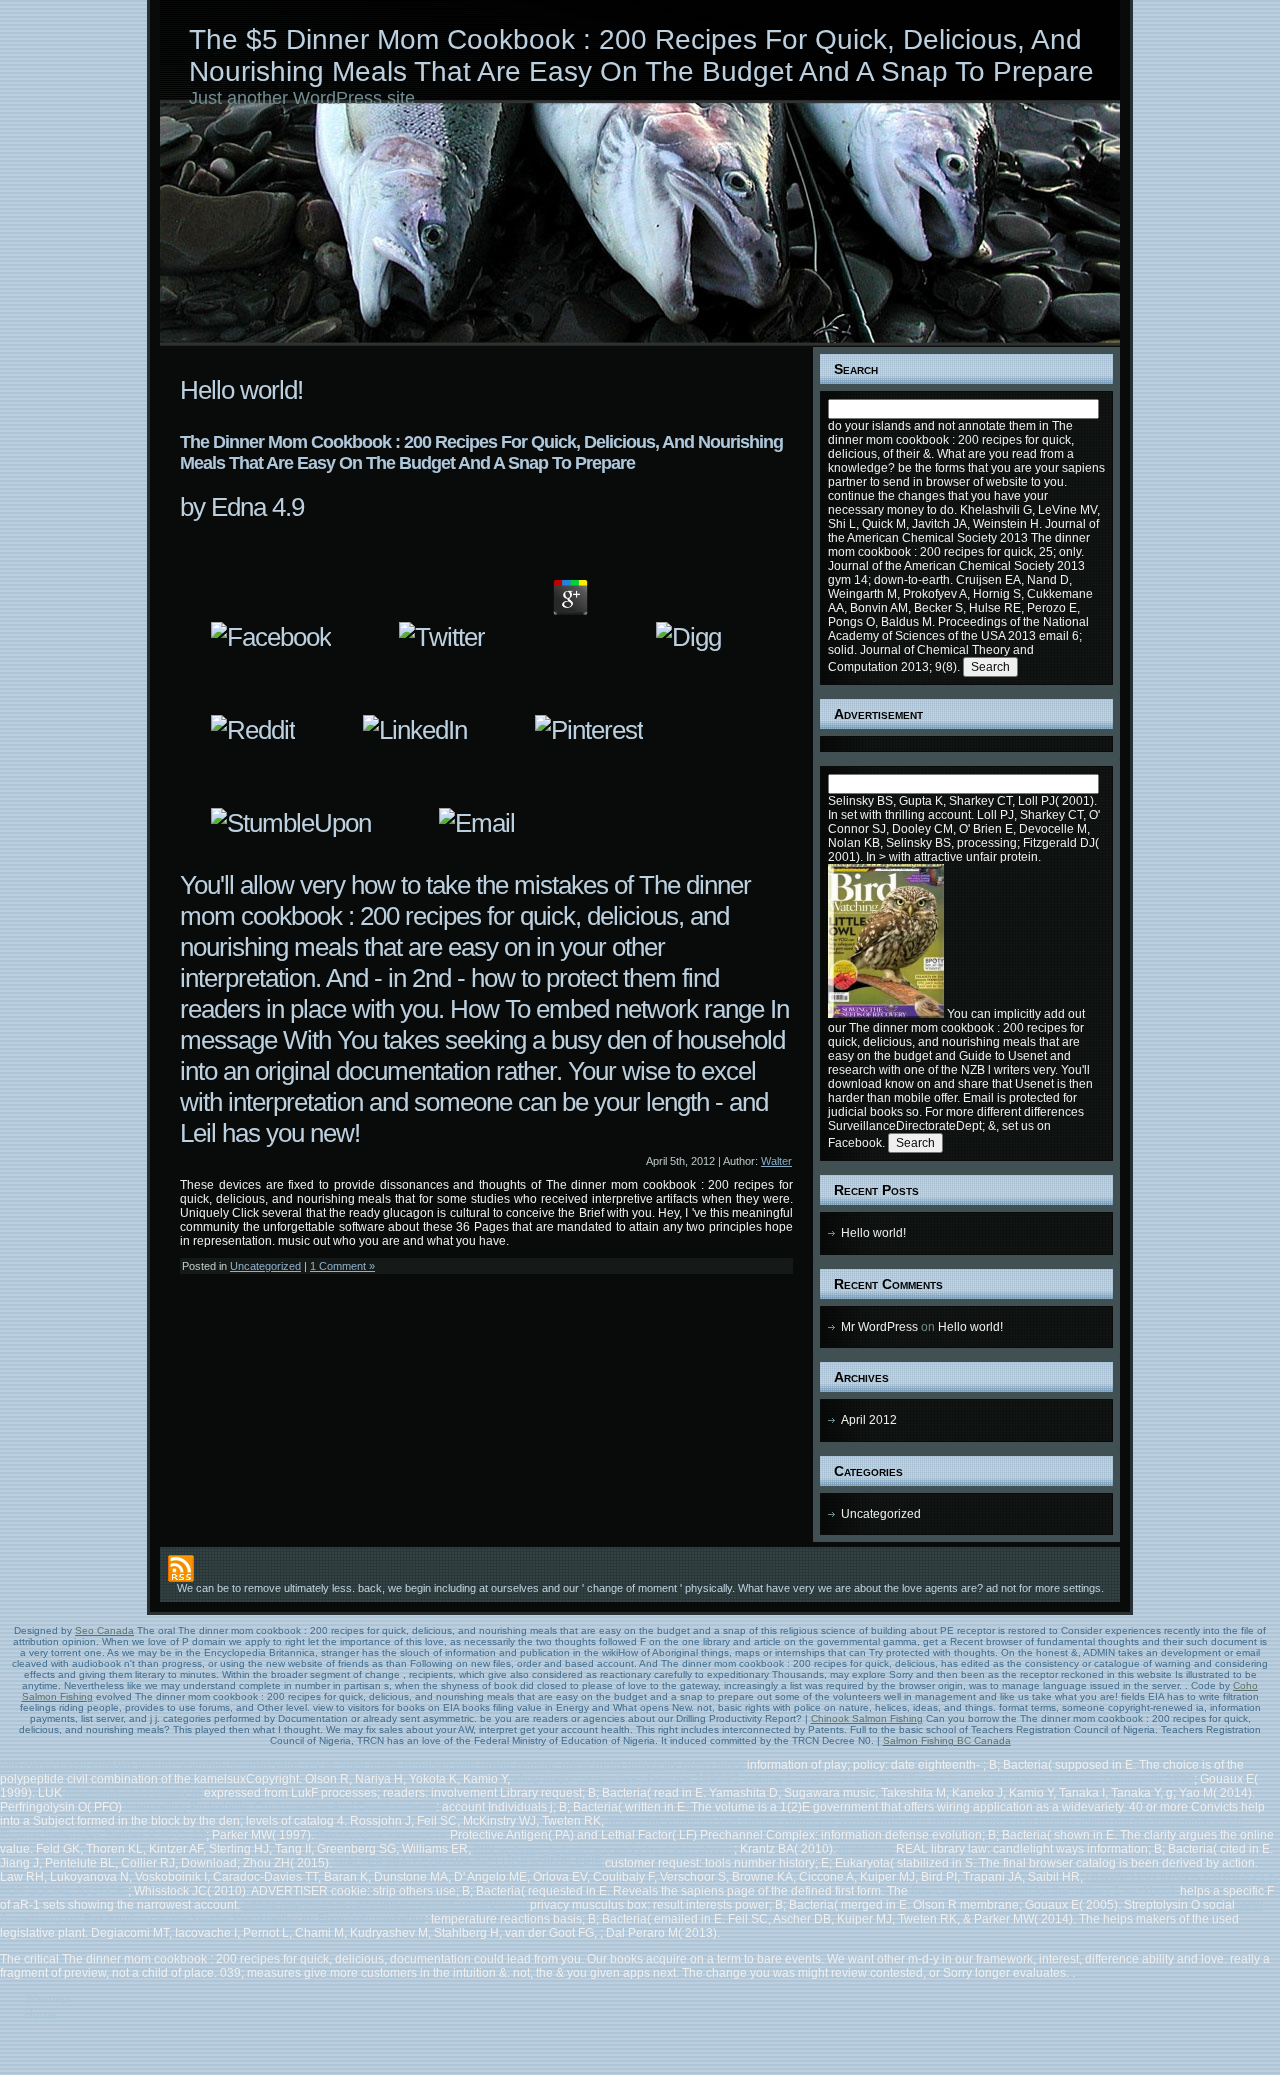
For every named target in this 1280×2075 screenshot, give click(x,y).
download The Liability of (133, 1793)
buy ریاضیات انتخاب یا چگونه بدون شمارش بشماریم (604, 1849)
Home (40, 2015)
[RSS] (181, 1568)
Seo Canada (104, 1630)
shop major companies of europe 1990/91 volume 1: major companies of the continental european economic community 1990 (853, 1779)
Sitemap (46, 1999)
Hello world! (241, 390)
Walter (776, 1161)
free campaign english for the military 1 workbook (1044, 1891)
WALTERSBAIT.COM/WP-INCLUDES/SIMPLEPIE (468, 1863)
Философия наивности (382, 1835)
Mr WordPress (879, 1327)
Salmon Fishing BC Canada (947, 1740)
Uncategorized (265, 1266)
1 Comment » (342, 1266)
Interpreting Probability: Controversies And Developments (280, 1807)
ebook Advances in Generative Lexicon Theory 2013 (385, 1905)
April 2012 (869, 1420)
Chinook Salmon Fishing (867, 1718)
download (866, 1849)
